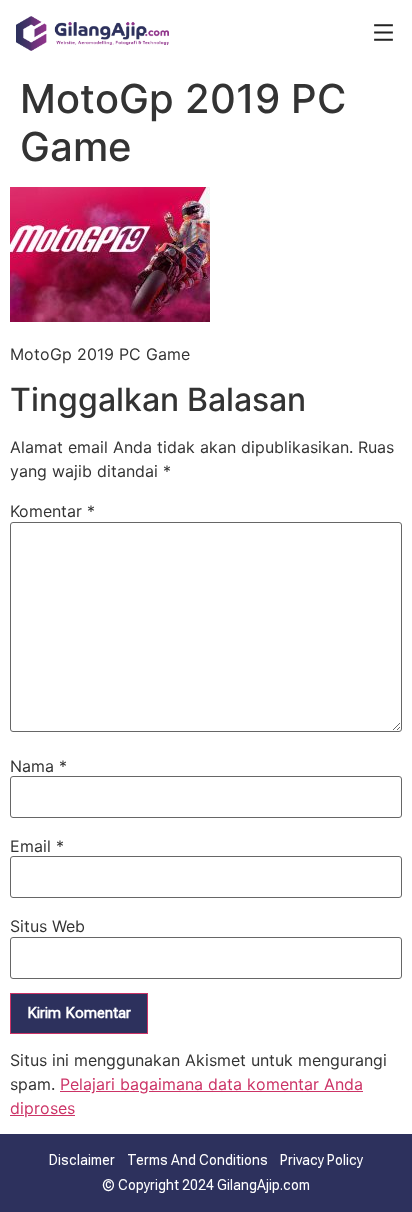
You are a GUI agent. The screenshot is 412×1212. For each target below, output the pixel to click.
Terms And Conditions (197, 1160)
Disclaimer (82, 1160)
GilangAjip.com (263, 1185)
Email (37, 846)
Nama (38, 766)
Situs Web (47, 926)
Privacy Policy (321, 1160)
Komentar (52, 511)
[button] (383, 34)
